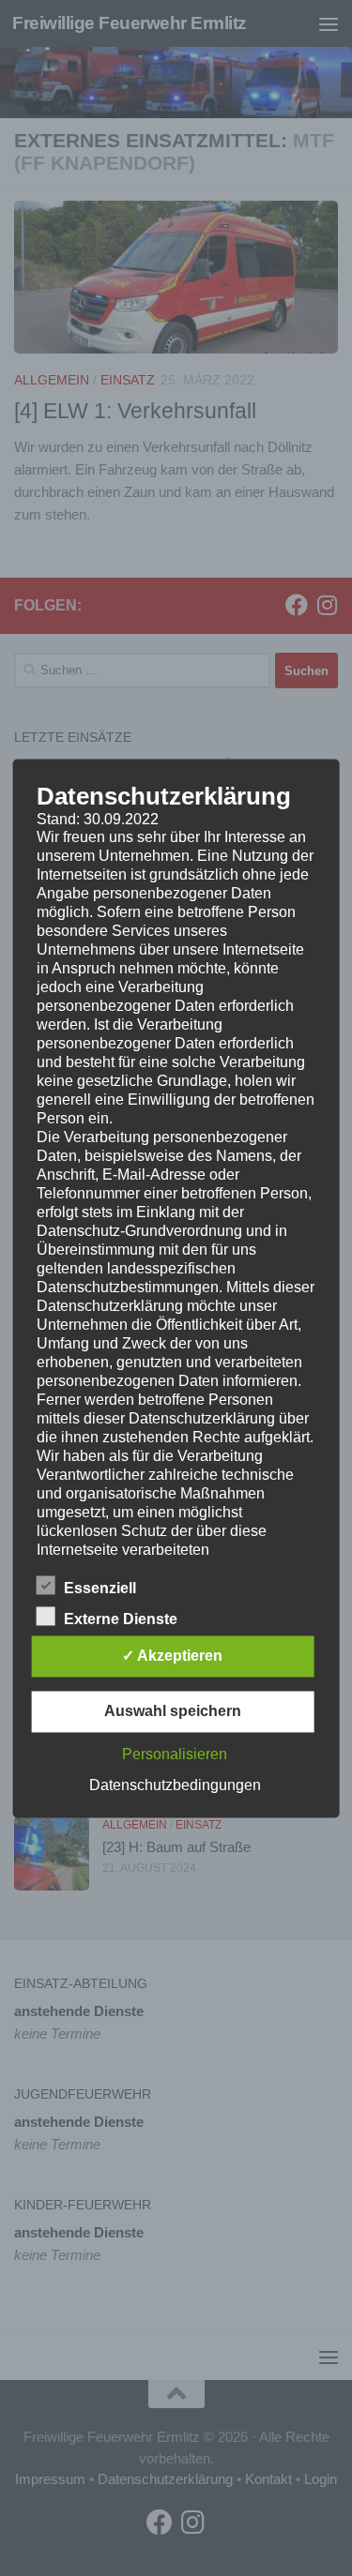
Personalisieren (175, 1754)
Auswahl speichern (173, 1711)
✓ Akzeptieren (172, 1656)
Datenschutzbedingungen (175, 1785)
